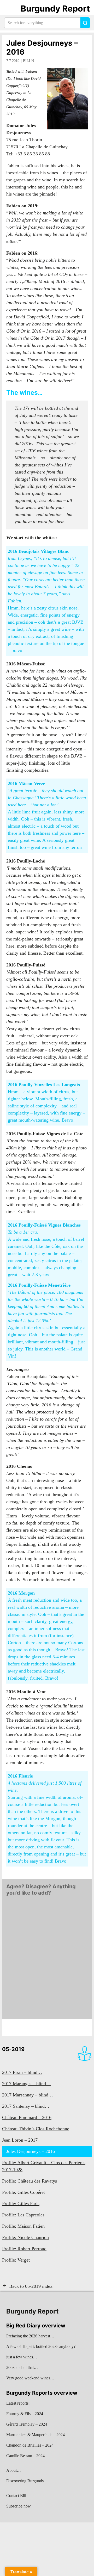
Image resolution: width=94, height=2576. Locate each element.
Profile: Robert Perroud (24, 2249)
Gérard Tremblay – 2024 (27, 2424)
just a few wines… (22, 2357)
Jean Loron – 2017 (20, 2140)
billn (28, 61)
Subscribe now (19, 2506)
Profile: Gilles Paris (21, 2204)
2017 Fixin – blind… (22, 2072)
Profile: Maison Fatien (23, 2226)
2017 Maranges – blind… (26, 2084)
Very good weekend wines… (30, 2378)
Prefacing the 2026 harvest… (30, 2336)
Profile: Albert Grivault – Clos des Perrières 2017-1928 (44, 2166)
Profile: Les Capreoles (23, 2215)
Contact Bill (16, 2496)
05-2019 (13, 2049)
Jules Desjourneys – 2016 (42, 48)
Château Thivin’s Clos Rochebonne (36, 2129)
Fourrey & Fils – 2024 (25, 2414)
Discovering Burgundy (25, 2481)
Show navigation (11, 9)
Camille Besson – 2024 (25, 2456)
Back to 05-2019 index (31, 2286)
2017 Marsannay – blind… (28, 2095)
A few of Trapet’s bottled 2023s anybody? (41, 2346)
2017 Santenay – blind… (26, 2106)
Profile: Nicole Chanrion (25, 2237)
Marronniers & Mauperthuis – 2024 (36, 2435)
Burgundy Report (55, 9)
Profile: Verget (16, 2260)
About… (14, 2470)
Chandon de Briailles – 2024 (30, 2445)
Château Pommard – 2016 (27, 2117)
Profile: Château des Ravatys (30, 2181)
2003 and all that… (22, 2367)
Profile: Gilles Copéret (23, 2192)
